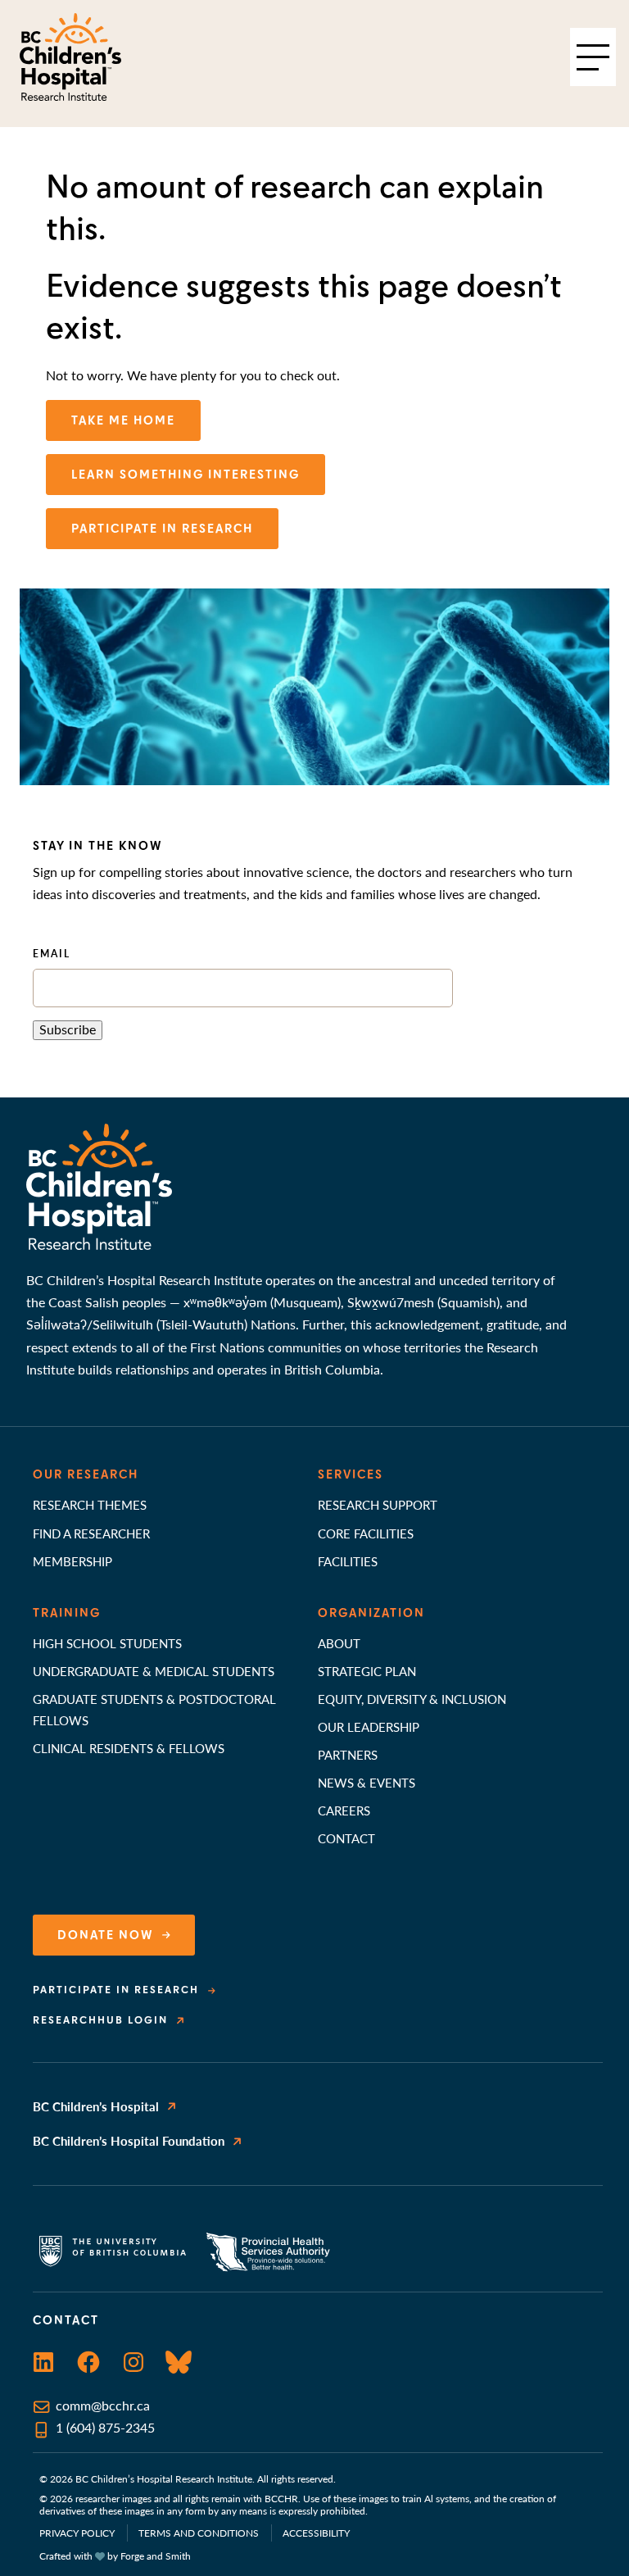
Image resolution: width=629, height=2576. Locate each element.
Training (67, 1613)
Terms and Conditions (199, 2533)
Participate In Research (162, 529)
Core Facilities (366, 1533)
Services (351, 1474)
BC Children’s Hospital (96, 2106)
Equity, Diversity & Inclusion (412, 1699)
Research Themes (90, 1504)
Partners (348, 1754)
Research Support (378, 1504)
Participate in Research (116, 1990)
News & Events (367, 1782)
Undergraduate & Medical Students (154, 1671)
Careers (344, 1810)
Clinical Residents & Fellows (129, 1748)
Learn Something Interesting (186, 475)
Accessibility (316, 2533)
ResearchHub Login (100, 2020)
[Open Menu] (593, 57)
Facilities (348, 1561)
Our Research (86, 1474)
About (339, 1643)
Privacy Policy (77, 2533)
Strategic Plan (367, 1671)
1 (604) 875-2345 (105, 2428)
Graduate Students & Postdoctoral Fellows (154, 1709)
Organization (371, 1613)
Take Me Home (123, 420)
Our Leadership (369, 1726)
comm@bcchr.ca (103, 2406)
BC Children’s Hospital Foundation (129, 2140)
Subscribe (68, 1029)
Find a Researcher (91, 1533)
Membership (72, 1561)
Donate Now (106, 1935)
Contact (346, 1838)
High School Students (107, 1643)
